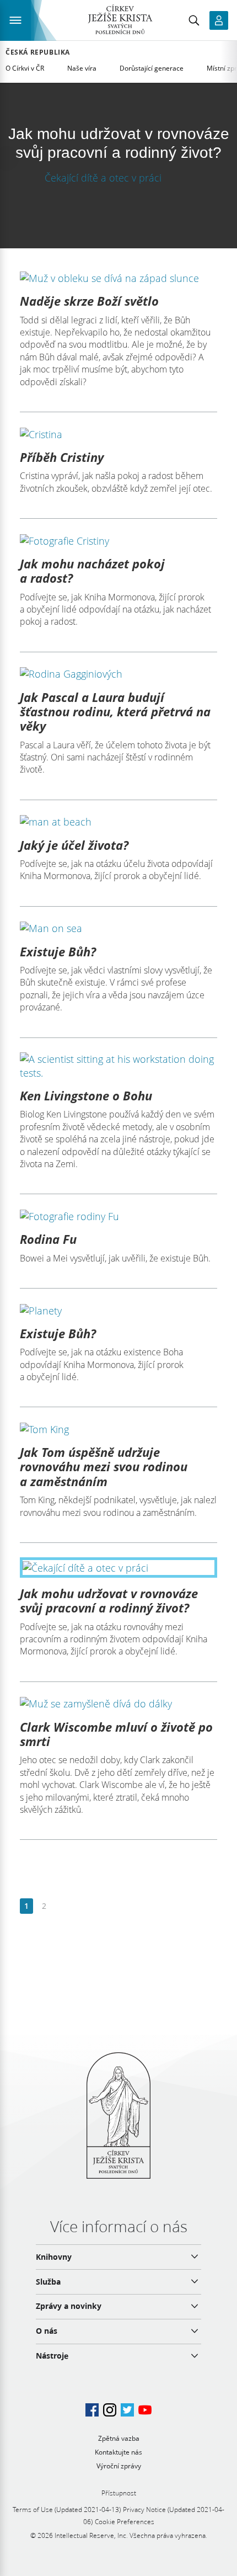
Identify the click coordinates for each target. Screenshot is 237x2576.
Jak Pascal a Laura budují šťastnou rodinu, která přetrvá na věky (115, 712)
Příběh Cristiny (62, 457)
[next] (61, 1906)
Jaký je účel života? (74, 845)
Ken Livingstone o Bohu (86, 1095)
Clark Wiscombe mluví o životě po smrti (116, 1734)
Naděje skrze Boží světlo (89, 301)
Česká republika (38, 52)
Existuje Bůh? (58, 951)
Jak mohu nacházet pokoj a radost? (92, 571)
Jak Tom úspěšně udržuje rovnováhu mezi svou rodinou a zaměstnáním (104, 1467)
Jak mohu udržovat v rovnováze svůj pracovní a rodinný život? (109, 1600)
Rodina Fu (48, 1239)
